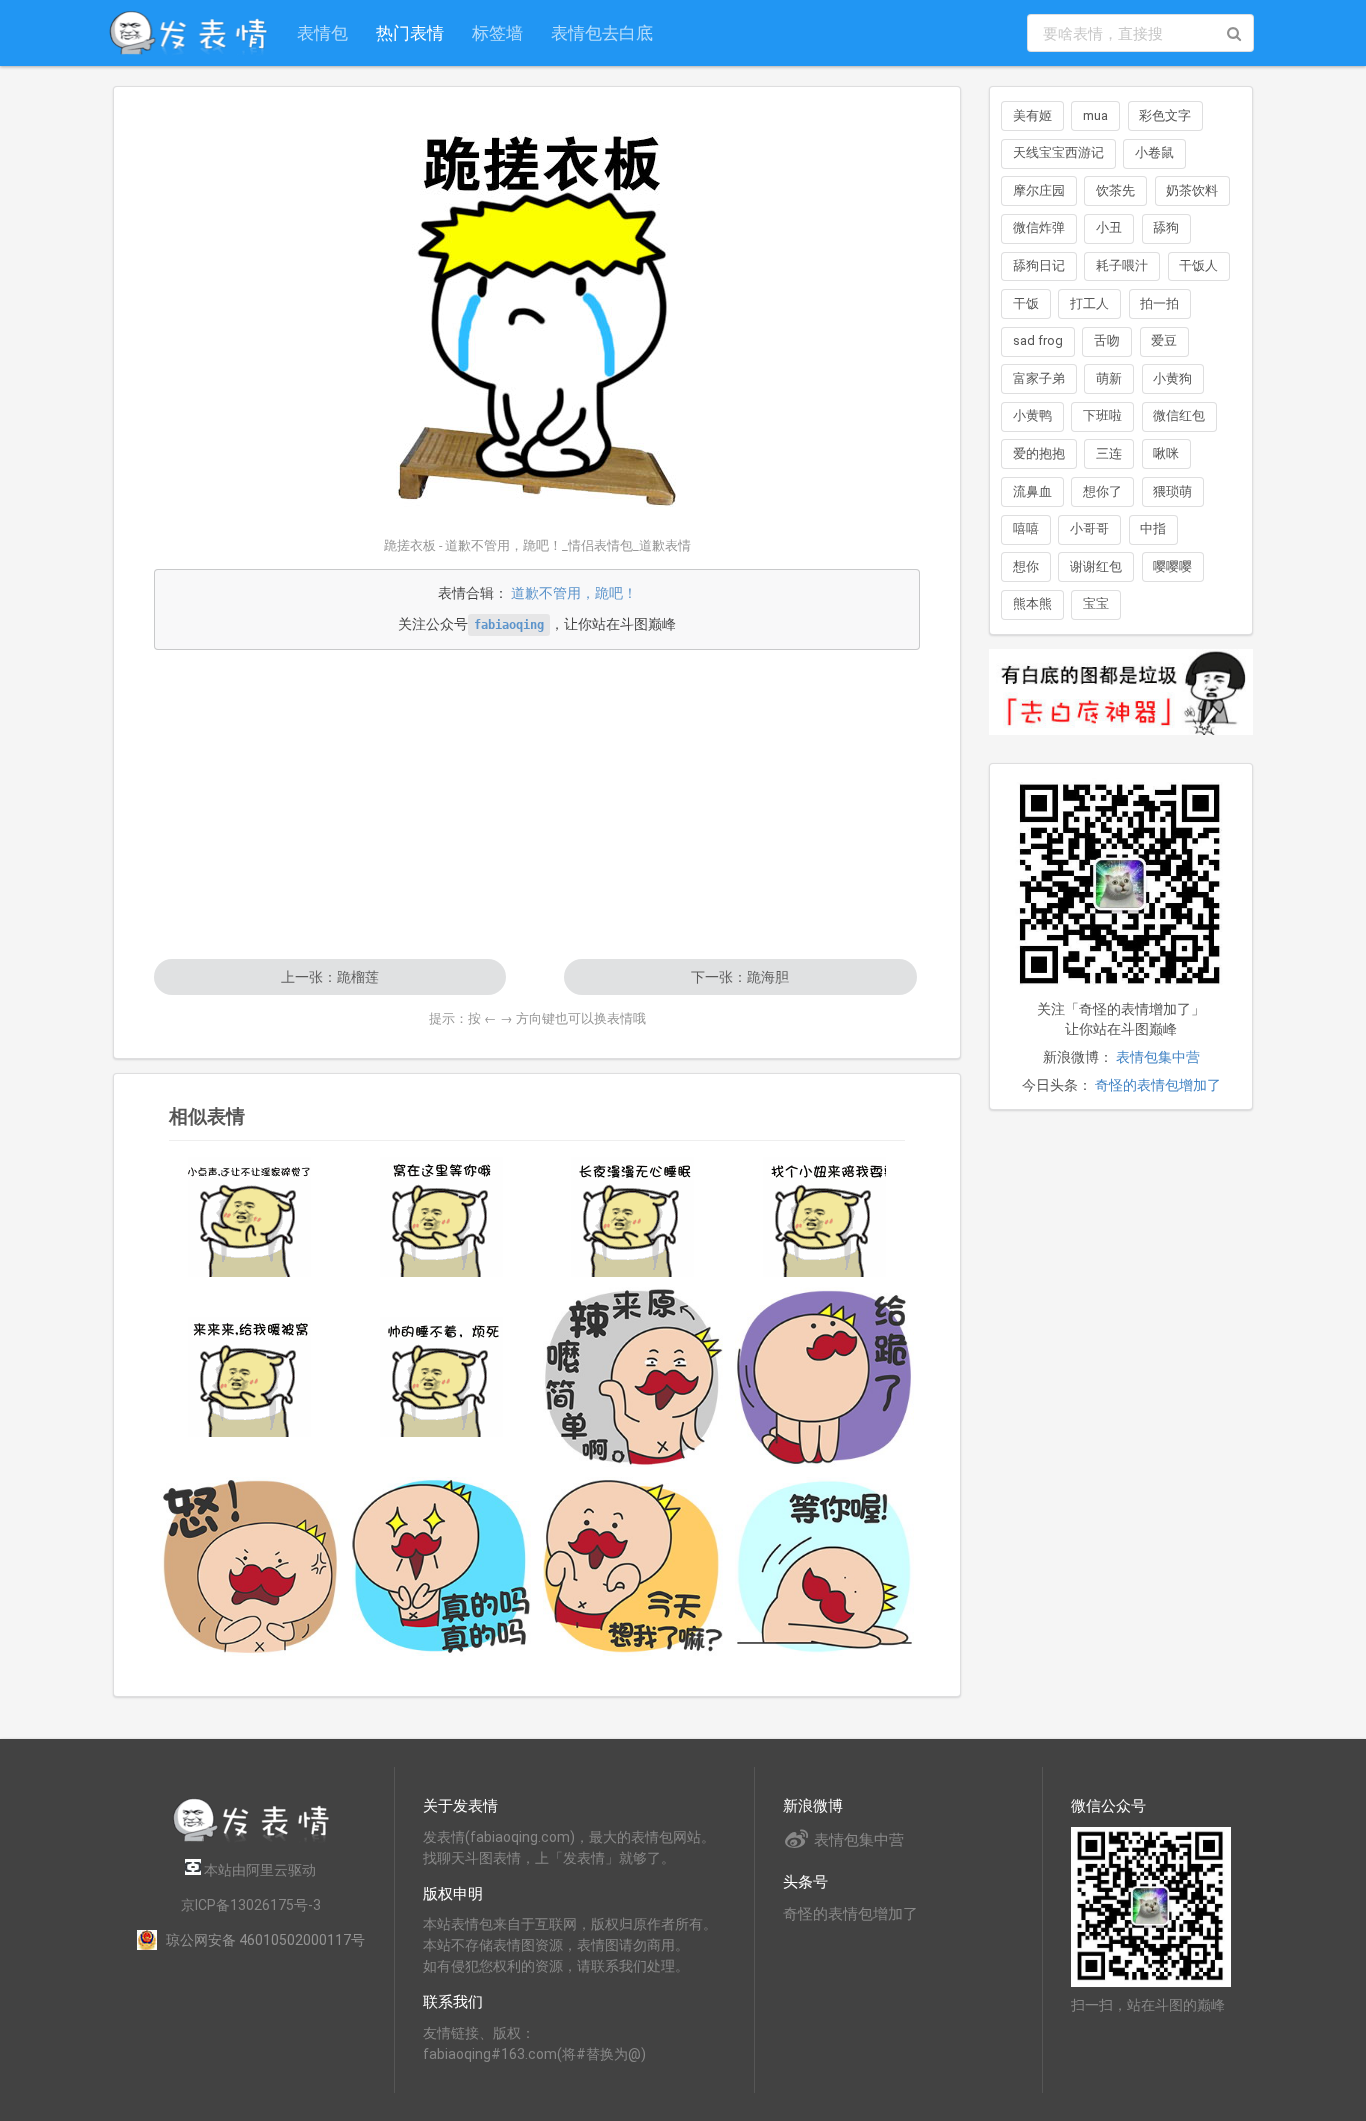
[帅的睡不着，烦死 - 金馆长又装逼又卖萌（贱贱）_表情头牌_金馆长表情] (442, 1377)
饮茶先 (1115, 190)
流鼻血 (1032, 491)
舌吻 (1107, 340)
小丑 (1109, 227)
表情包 (322, 32)
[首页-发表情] (251, 1838)
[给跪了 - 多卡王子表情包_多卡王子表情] (825, 1377)
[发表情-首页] (188, 33)
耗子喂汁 (1122, 265)
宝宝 (1096, 603)
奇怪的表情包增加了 (1158, 1085)
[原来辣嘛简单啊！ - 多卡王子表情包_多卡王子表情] (633, 1377)
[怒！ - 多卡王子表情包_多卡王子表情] (250, 1567)
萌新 (1109, 378)
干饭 (1026, 303)
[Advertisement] (537, 804)
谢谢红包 (1096, 566)
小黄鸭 (1032, 415)
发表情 (444, 1837)
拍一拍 (1159, 303)
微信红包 (1179, 415)
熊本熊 (1032, 603)
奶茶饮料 (1192, 190)
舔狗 (1166, 227)
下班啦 (1102, 415)
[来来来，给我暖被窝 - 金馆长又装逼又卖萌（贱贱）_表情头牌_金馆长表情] (250, 1377)
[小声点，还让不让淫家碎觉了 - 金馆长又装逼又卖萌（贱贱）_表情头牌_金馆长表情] (250, 1217)
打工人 (1089, 303)
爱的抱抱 (1039, 453)
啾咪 (1166, 453)
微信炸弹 (1039, 227)
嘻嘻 (1026, 528)
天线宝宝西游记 (1058, 152)
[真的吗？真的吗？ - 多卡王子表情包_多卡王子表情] (442, 1567)
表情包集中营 (1158, 1057)
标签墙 (497, 32)
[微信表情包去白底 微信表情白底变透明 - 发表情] (1121, 744)
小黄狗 (1172, 378)
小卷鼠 (1154, 152)
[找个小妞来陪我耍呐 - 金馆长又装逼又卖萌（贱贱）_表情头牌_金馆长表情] (825, 1217)
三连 (1109, 453)
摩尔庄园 (1039, 190)
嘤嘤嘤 (1172, 566)
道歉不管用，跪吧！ (574, 593)
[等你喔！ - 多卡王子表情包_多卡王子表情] (825, 1567)
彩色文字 (1165, 115)
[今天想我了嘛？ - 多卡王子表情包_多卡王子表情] (633, 1567)
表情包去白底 (602, 32)
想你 (1026, 566)
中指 (1153, 528)
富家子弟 (1039, 378)
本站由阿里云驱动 (258, 1870)
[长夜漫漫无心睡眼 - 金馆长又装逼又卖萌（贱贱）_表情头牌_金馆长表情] (633, 1217)
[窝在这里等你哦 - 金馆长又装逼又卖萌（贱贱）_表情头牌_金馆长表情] (442, 1217)
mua (1095, 115)
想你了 (1102, 491)
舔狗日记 (1039, 265)
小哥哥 (1089, 528)
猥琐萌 (1172, 491)
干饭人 (1198, 265)
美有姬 (1032, 115)
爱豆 (1164, 340)
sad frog (1038, 340)
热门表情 (410, 32)
